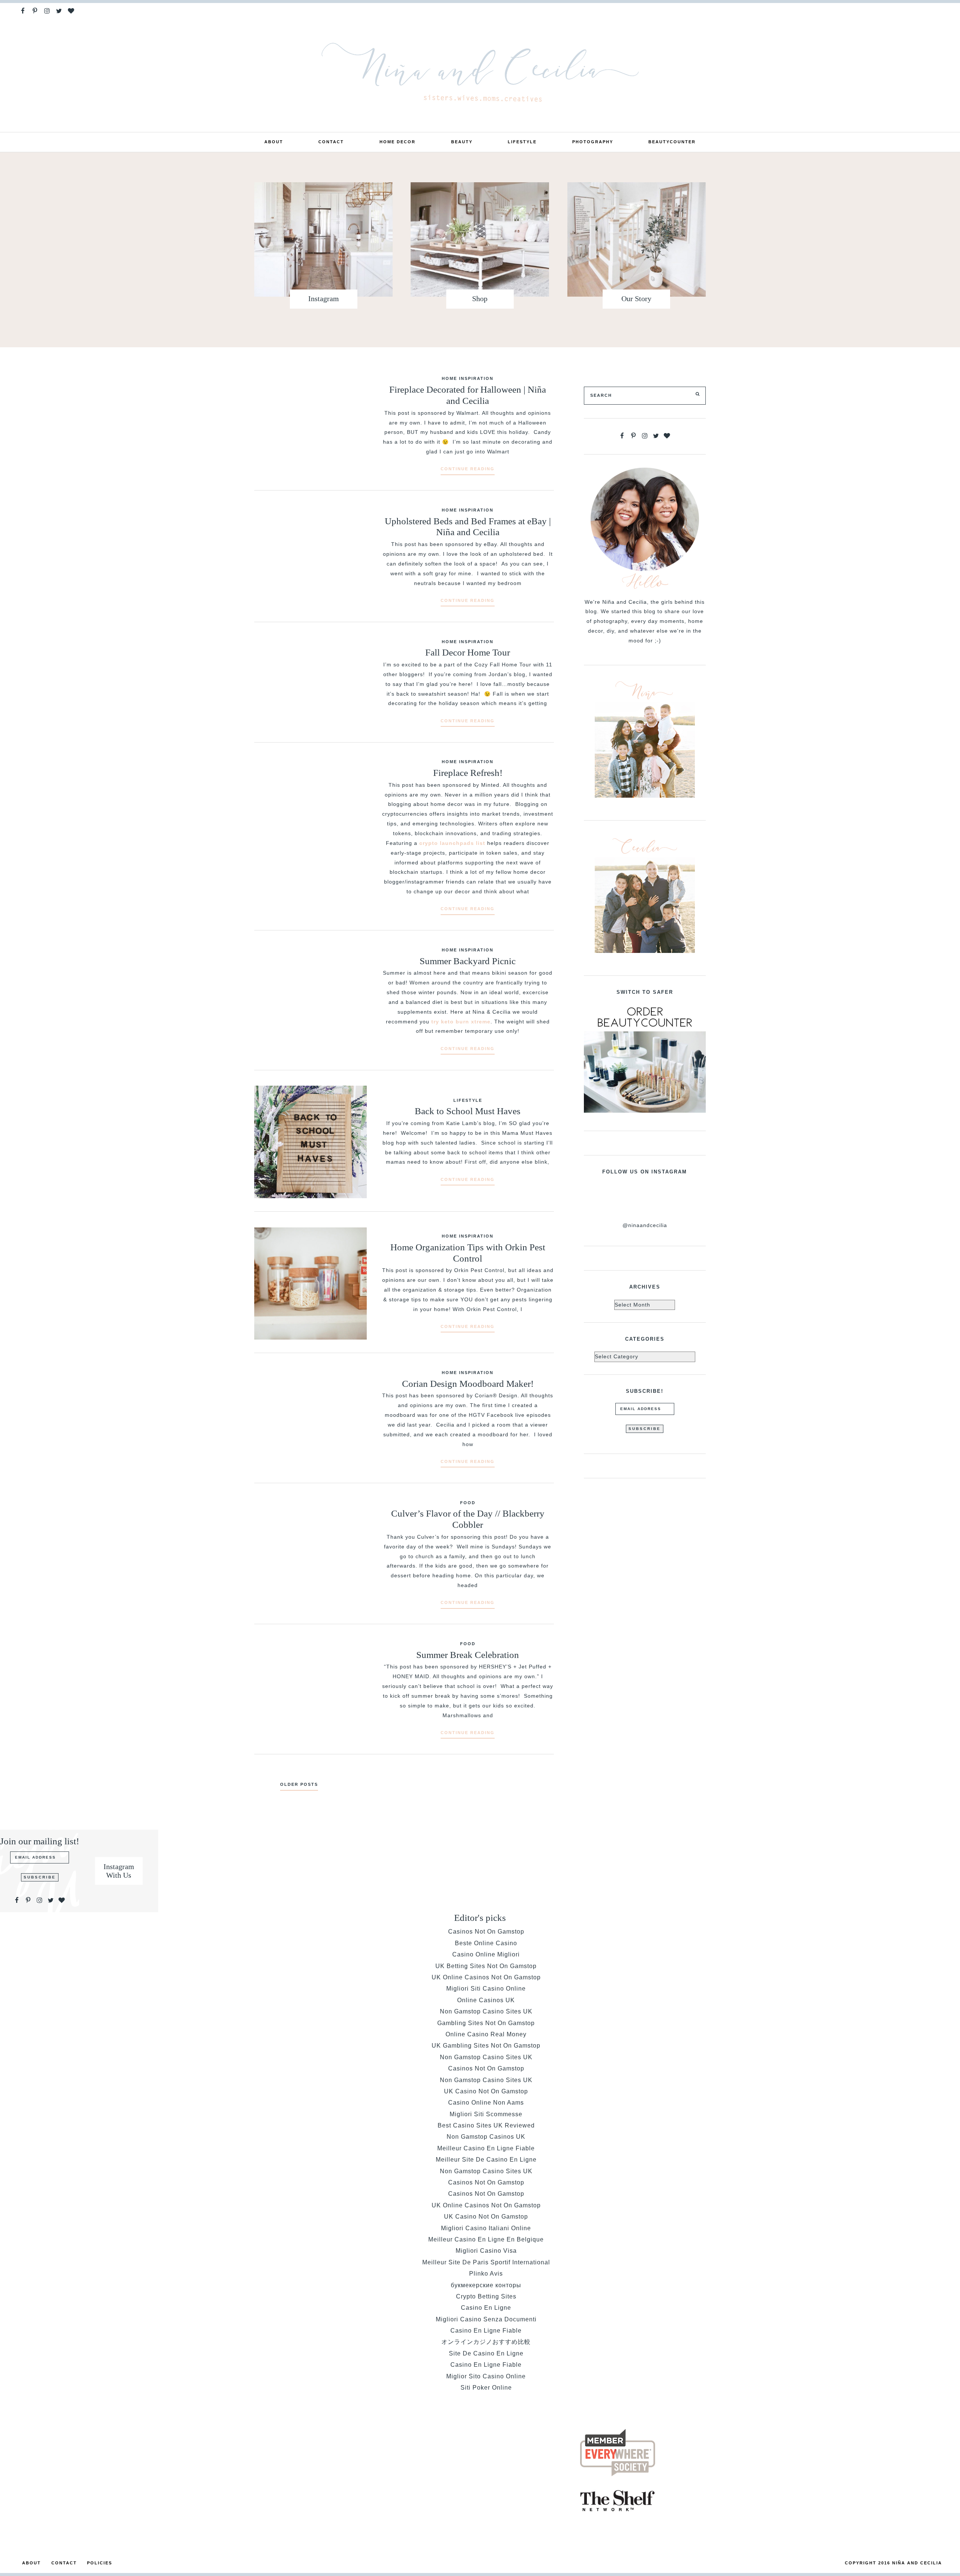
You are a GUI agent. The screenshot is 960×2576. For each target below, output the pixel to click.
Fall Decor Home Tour (468, 652)
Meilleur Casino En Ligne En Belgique (486, 2239)
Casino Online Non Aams (486, 2103)
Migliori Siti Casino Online (486, 1989)
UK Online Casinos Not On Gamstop (486, 1977)
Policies (100, 2563)
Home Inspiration (468, 378)
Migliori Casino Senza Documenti (486, 2319)
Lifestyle (522, 142)
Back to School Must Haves (468, 1111)
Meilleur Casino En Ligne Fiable (486, 2148)
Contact (331, 142)
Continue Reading (468, 469)
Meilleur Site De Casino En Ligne (486, 2160)
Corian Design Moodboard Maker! (468, 1384)
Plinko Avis (486, 2274)
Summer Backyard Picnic (468, 961)
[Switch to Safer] (645, 1058)
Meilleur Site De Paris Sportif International (486, 2262)
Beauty (462, 142)
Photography (593, 142)
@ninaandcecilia (645, 1225)
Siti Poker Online (486, 2388)
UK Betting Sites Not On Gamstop (486, 1966)
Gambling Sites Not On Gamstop (486, 2023)
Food (468, 1503)
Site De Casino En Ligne (486, 2353)
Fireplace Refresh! (468, 773)
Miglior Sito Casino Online (486, 2376)
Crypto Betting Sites (486, 2296)
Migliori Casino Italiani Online (486, 2228)
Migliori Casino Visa (486, 2251)
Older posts (299, 1784)
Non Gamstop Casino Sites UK (486, 2011)
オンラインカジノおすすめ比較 (486, 2342)
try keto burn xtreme (461, 1022)
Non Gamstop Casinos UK (486, 2137)
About (274, 142)
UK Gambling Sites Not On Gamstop (486, 2046)
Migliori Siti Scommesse (486, 2114)
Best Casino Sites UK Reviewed (486, 2125)
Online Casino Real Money (486, 2034)
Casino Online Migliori (486, 1954)
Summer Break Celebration (468, 1655)
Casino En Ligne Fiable (486, 2331)
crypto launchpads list (452, 843)
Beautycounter (672, 142)
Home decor (397, 142)
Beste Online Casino (486, 1943)
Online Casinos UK (486, 2000)
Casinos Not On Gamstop (486, 1932)
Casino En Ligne (486, 2308)
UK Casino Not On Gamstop (486, 2091)
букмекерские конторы (486, 2285)
